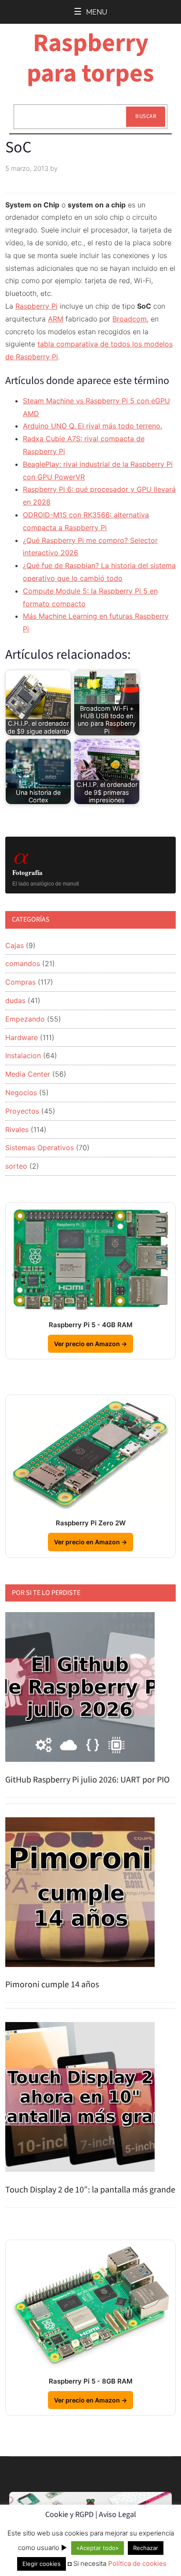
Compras (20, 982)
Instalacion (23, 1055)
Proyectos (22, 1111)
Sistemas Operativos (40, 1148)
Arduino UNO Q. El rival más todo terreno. (92, 426)
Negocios (21, 1092)
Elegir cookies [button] (42, 2564)
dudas (15, 1000)
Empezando (25, 1019)
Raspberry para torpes (90, 58)
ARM (56, 319)
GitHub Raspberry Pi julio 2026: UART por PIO (87, 1780)
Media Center (28, 1074)
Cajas (14, 945)
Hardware (22, 1037)
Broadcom (130, 319)
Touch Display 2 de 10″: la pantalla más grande (90, 2190)
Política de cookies (137, 2563)
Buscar (146, 116)
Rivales (17, 1129)
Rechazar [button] (146, 2548)
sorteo (16, 1166)
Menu (97, 12)
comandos (23, 963)
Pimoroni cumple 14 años (52, 1985)
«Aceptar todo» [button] (98, 2548)
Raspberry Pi (36, 306)
